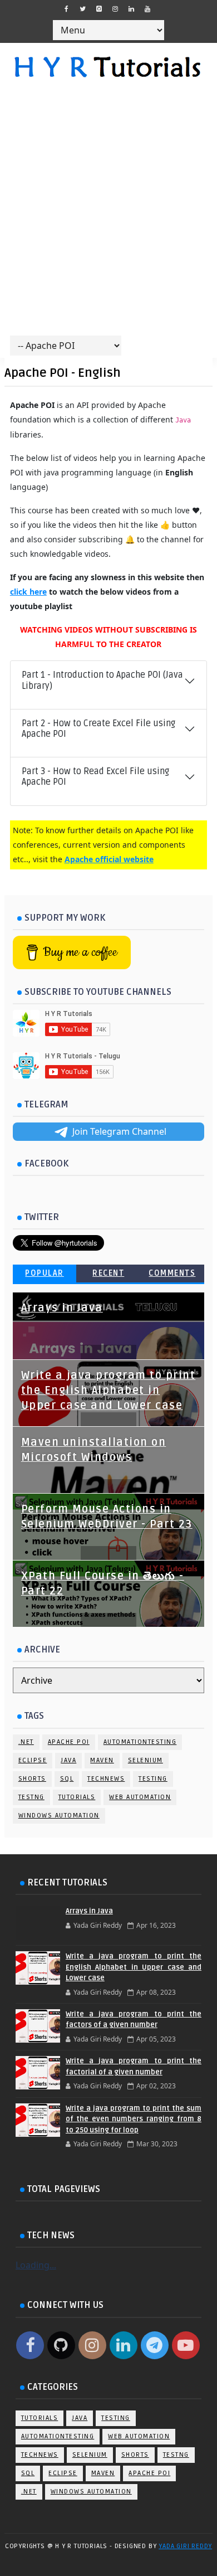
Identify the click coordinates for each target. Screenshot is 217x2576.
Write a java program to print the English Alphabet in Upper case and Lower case (108, 1391)
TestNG (31, 1797)
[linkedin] (131, 9)
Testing (153, 1779)
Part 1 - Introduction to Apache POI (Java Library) (102, 680)
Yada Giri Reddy (185, 2546)
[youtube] (147, 9)
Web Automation (140, 1797)
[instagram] (115, 9)
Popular (45, 1273)
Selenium (146, 1760)
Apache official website (109, 859)
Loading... (36, 2265)
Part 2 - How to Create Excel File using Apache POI (98, 729)
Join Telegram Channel (119, 1131)
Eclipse (33, 1760)
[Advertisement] (108, 213)
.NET (26, 1742)
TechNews (106, 1779)
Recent (108, 1273)
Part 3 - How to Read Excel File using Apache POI (95, 777)
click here (28, 592)
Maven (102, 1760)
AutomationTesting (140, 1742)
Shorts (32, 1779)
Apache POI (69, 1742)
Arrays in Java (62, 1308)
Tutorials (77, 1797)
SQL (67, 1779)
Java (68, 1760)
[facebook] (67, 9)
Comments (172, 1273)
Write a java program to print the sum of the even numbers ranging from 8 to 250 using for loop (134, 2119)
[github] (99, 9)
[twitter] (83, 9)
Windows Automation (59, 1816)
